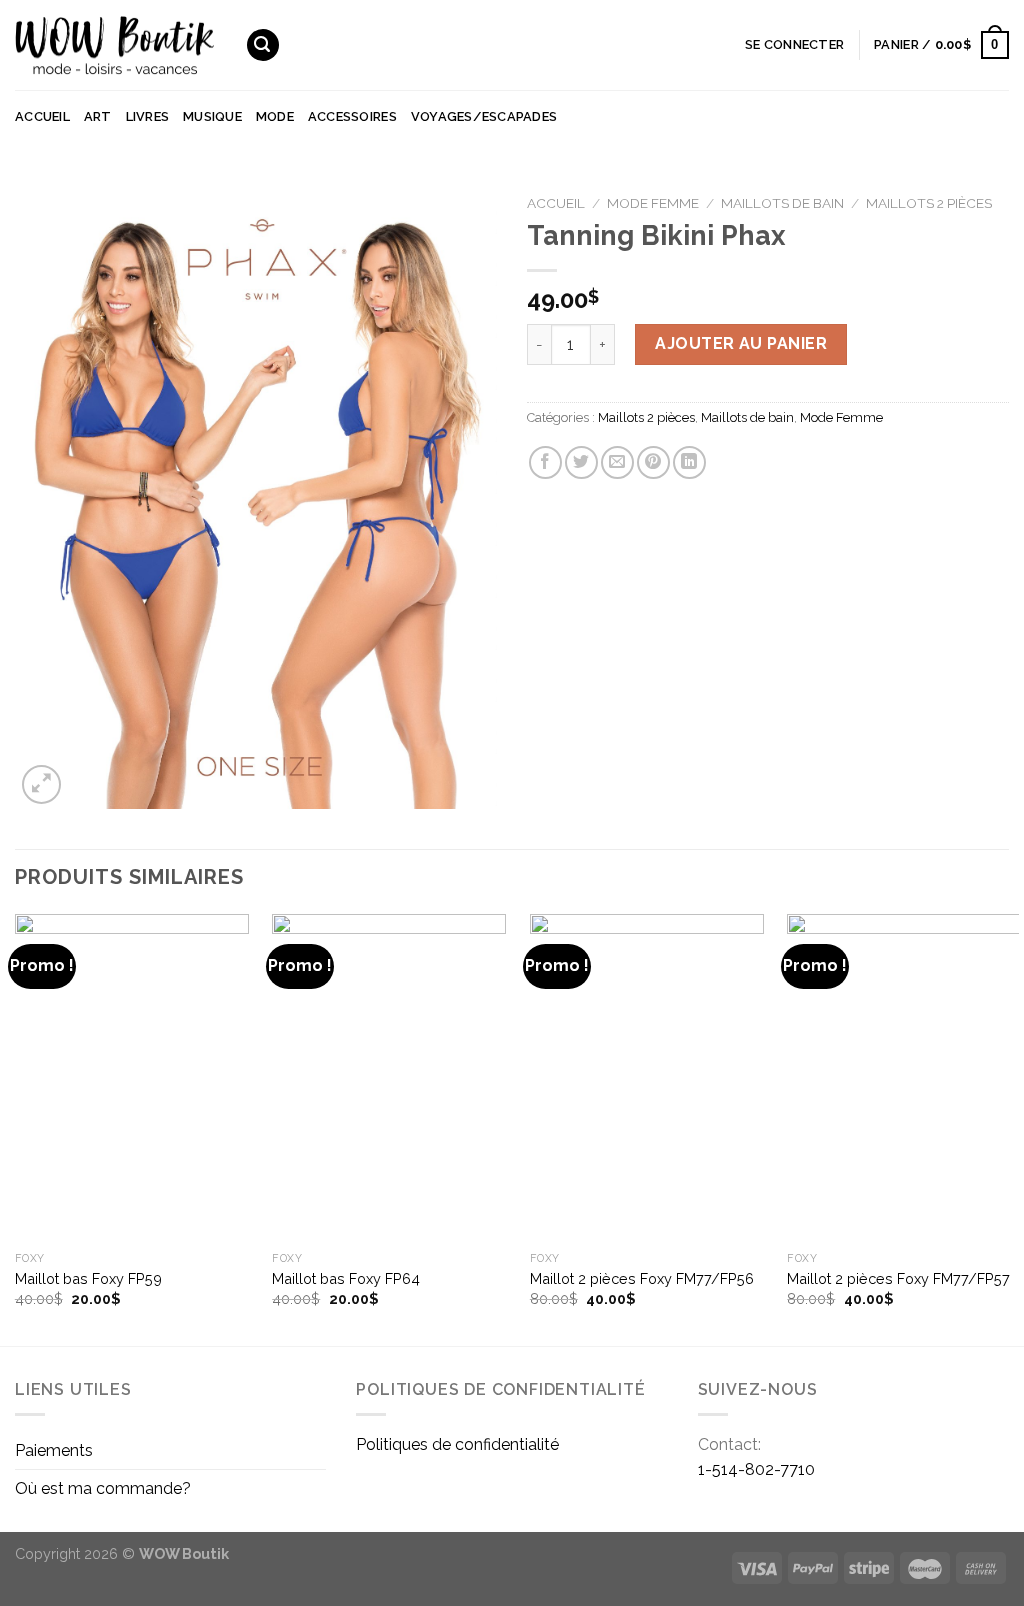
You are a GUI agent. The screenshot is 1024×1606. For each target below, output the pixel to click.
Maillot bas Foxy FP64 (346, 1278)
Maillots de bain (782, 203)
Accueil (42, 116)
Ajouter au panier (741, 343)
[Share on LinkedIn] (689, 462)
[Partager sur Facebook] (545, 462)
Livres (148, 116)
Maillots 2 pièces (929, 203)
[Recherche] (263, 45)
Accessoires (352, 116)
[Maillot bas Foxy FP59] (132, 1078)
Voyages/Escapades (484, 116)
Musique (212, 116)
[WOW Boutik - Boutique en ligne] (115, 45)
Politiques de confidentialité (457, 1444)
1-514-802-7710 (756, 1469)
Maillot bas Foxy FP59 (88, 1278)
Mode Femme (653, 203)
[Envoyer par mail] (617, 462)
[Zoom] (41, 784)
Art (98, 116)
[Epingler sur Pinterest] (653, 462)
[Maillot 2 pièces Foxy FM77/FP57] (904, 1078)
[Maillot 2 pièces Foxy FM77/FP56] (647, 1078)
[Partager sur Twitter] (581, 462)
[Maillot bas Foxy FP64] (389, 1078)
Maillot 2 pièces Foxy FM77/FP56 (642, 1278)
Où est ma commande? (103, 1488)
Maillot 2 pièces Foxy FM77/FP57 (898, 1278)
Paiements (54, 1450)
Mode (275, 116)
